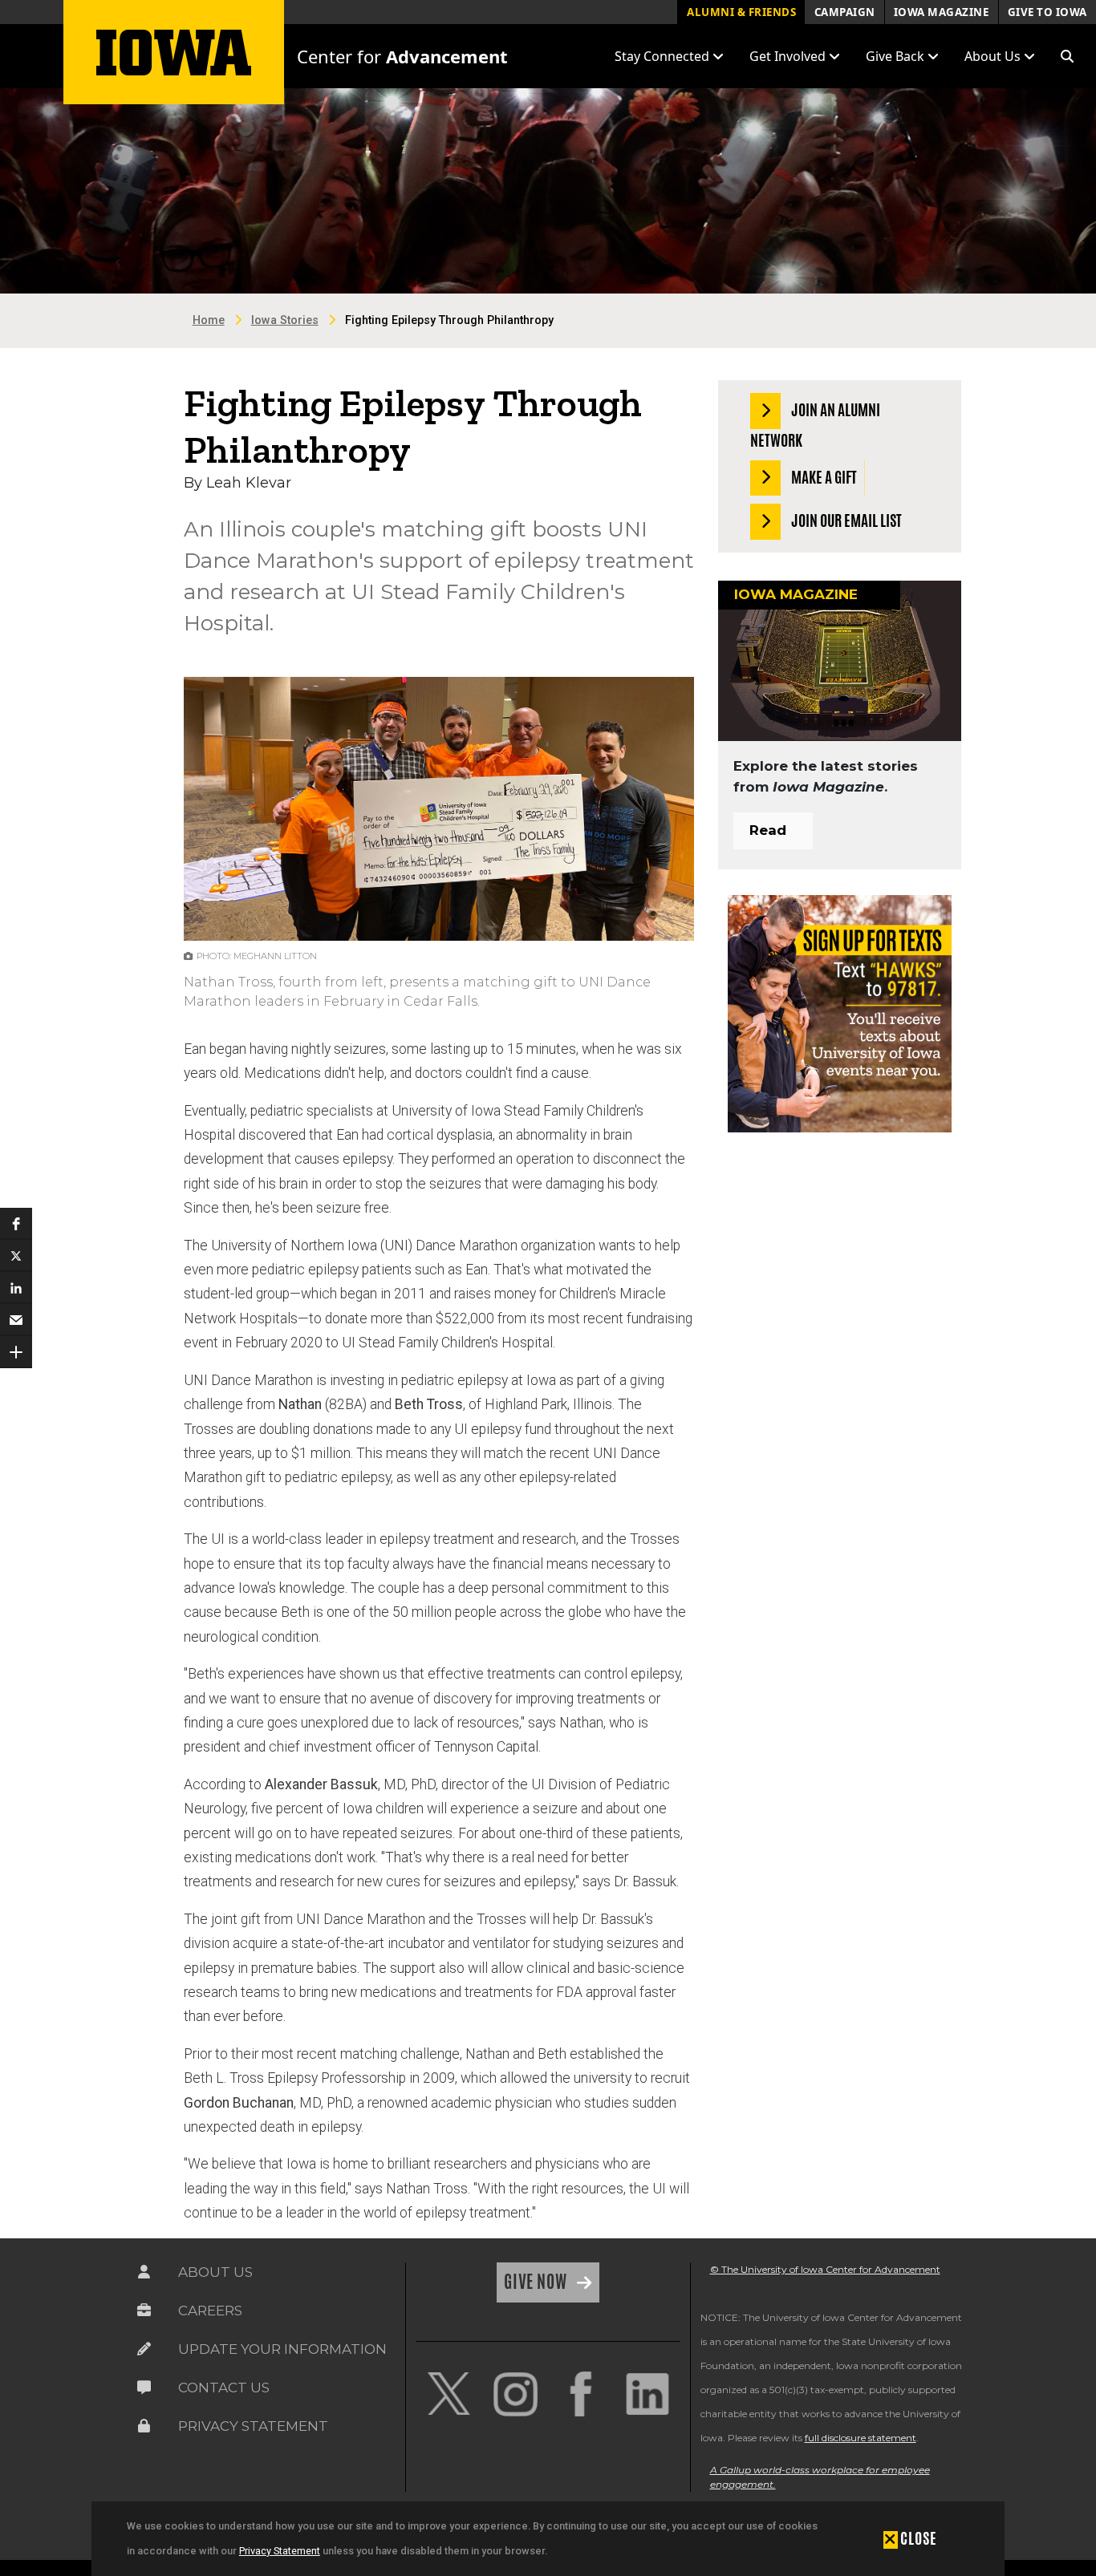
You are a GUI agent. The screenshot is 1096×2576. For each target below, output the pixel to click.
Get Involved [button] (789, 56)
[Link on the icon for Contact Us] (144, 2388)
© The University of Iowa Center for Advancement (825, 2269)
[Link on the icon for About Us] (144, 2272)
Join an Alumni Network (815, 425)
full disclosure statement (861, 2438)
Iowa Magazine (942, 12)
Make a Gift (823, 476)
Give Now (537, 2282)
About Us (215, 2272)
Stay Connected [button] (664, 56)
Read (768, 830)
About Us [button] (994, 56)
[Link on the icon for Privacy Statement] (144, 2426)
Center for (402, 56)
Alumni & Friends (741, 12)
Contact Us (224, 2388)
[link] (449, 2394)
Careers (210, 2311)
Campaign (845, 12)
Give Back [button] (897, 56)
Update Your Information (282, 2349)
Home (209, 320)
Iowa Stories (285, 320)
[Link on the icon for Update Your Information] (144, 2349)
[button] (1067, 56)
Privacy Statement (280, 2551)
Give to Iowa (1047, 12)
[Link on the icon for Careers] (144, 2311)
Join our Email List (845, 520)
